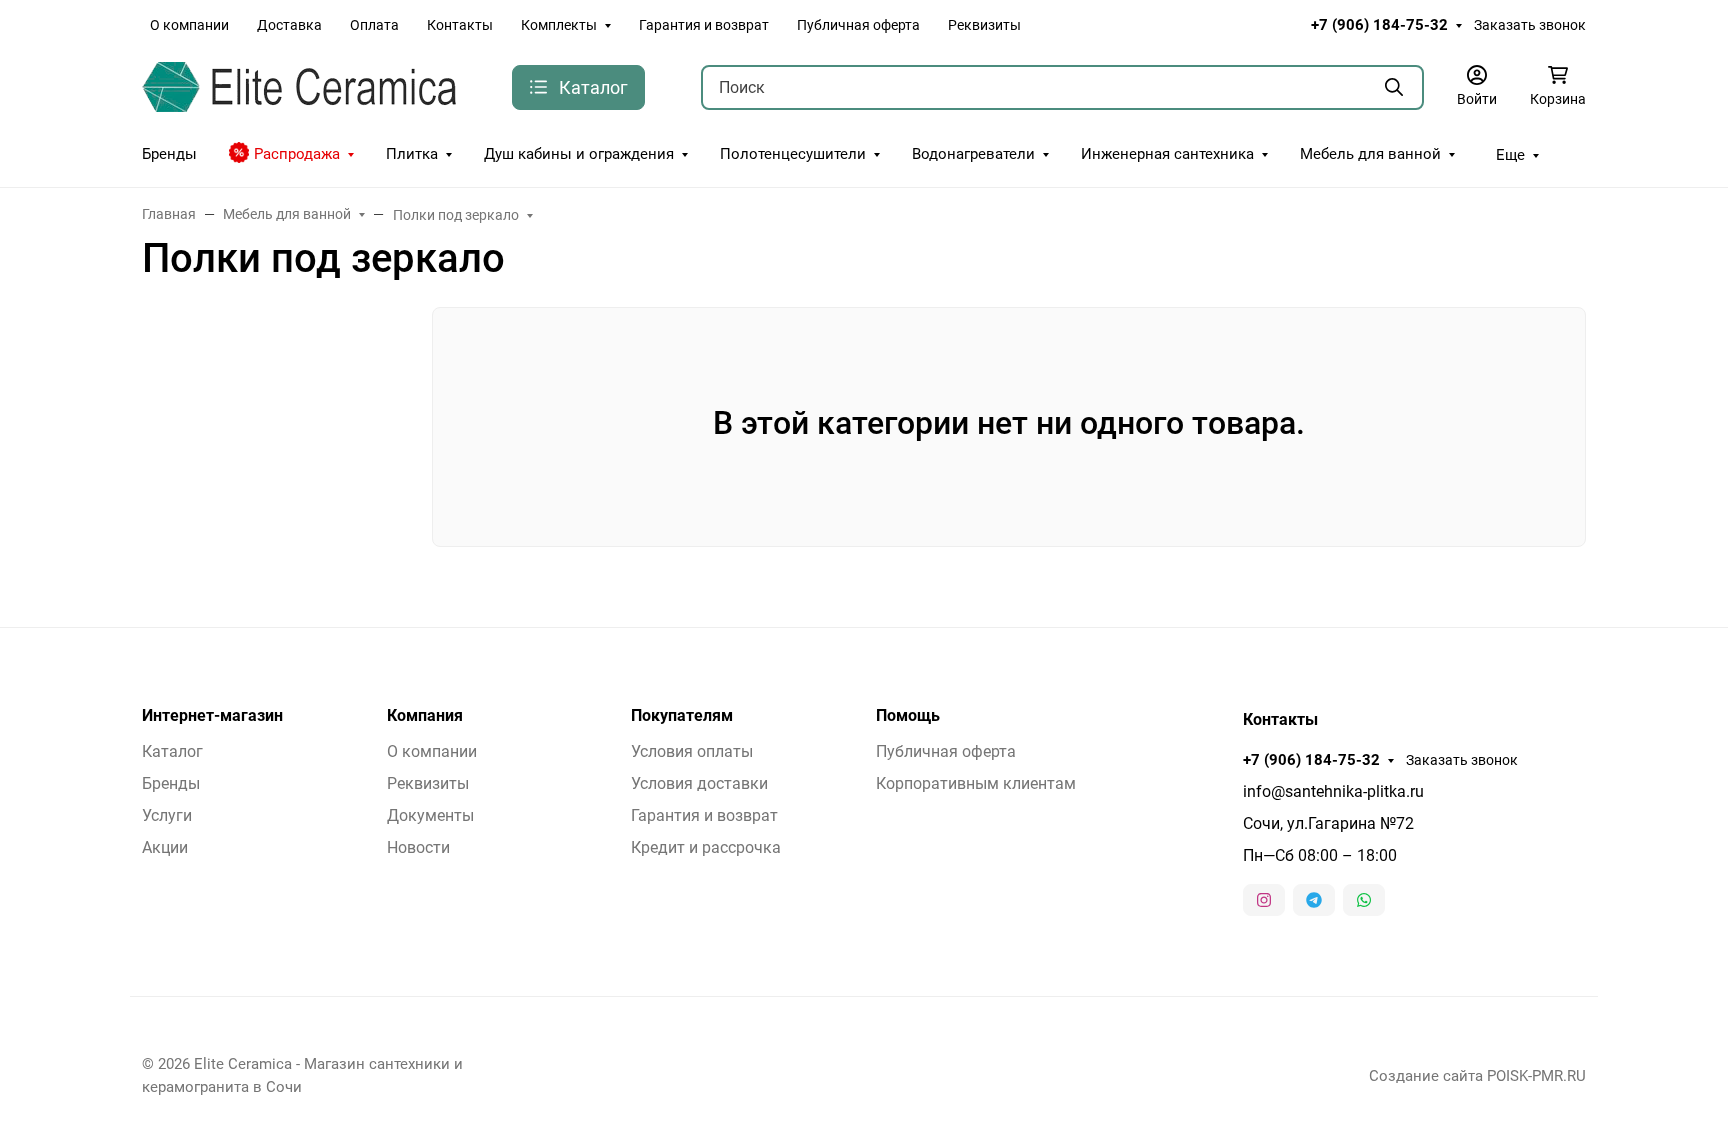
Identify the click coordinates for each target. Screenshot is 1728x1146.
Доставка (289, 25)
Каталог (172, 751)
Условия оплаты (692, 751)
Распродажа (297, 154)
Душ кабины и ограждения (579, 154)
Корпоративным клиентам (976, 783)
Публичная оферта (858, 25)
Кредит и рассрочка (706, 847)
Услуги (167, 815)
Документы (430, 815)
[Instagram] (1264, 900)
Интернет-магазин (212, 716)
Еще (1510, 155)
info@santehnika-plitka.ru (1333, 791)
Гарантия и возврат (704, 25)
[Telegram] (1314, 900)
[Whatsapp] (1364, 900)
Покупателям (682, 716)
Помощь (908, 716)
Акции (165, 847)
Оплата (374, 25)
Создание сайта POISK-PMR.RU (1477, 1076)
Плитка (412, 154)
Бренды (169, 154)
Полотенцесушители (793, 154)
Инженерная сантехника (1167, 154)
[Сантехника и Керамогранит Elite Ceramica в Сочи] (299, 85)
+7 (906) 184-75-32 (1379, 25)
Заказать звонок (1530, 25)
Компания (425, 716)
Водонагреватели (973, 154)
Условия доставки (699, 783)
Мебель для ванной (1370, 154)
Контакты (460, 25)
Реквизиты (984, 25)
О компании (189, 25)
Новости (418, 847)
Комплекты (559, 25)
